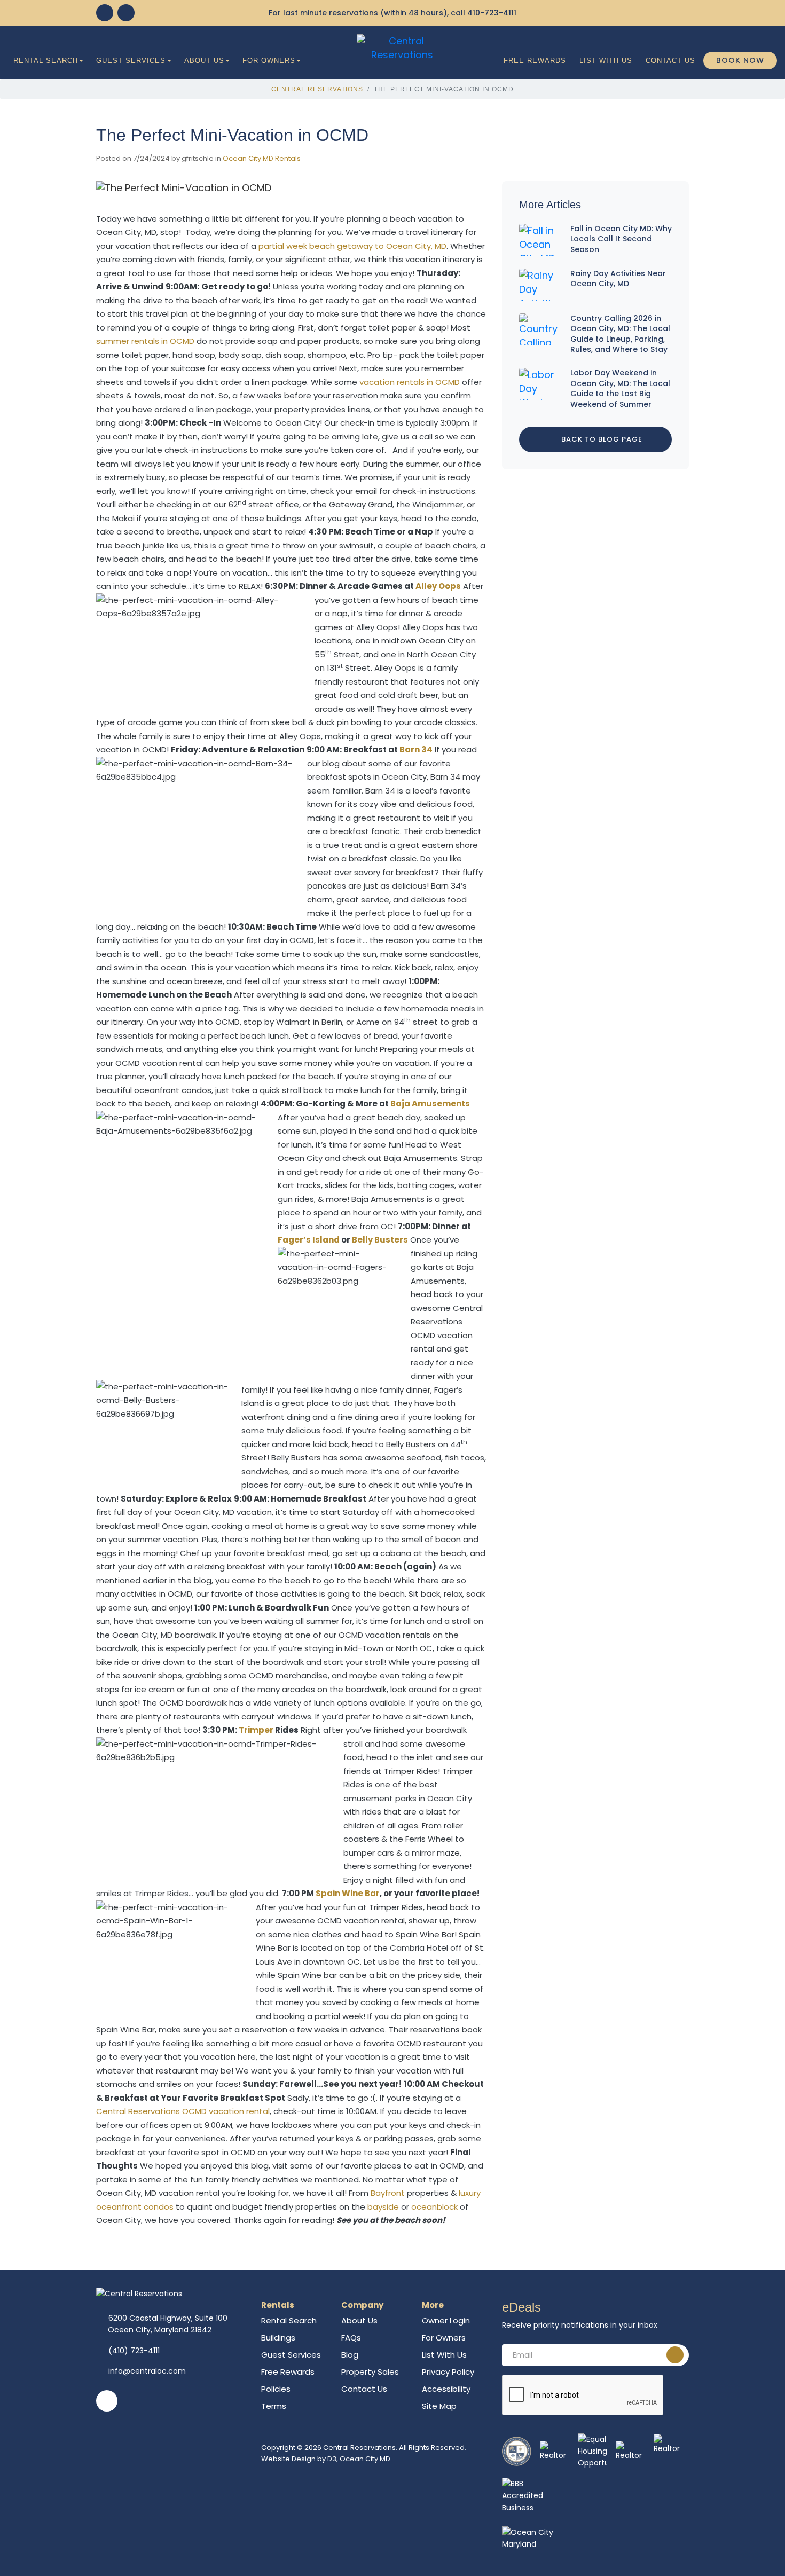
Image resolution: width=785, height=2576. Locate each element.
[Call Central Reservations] (126, 13)
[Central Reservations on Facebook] (105, 13)
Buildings (278, 2338)
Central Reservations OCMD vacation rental (183, 2111)
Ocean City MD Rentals (262, 158)
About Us (204, 61)
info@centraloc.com (147, 2371)
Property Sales (370, 2372)
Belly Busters (380, 1240)
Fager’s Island (309, 1240)
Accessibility (446, 2389)
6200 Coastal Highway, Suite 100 (168, 2324)
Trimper (256, 1730)
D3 (332, 2459)
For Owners (269, 61)
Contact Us (670, 61)
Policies (276, 2389)
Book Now (740, 60)
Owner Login (446, 2320)
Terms (274, 2406)
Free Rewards (535, 61)
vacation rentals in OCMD (410, 382)
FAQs (351, 2338)
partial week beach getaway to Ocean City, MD (352, 246)
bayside (383, 2207)
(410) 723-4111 (134, 2351)
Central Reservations (317, 89)
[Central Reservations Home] (402, 47)
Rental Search (46, 61)
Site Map (439, 2406)
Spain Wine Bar (348, 1893)
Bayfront (388, 2193)
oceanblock (434, 2207)
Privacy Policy (448, 2372)
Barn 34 (416, 749)
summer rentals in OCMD (145, 341)
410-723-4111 (492, 13)
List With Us (606, 61)
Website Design (288, 2459)
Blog (350, 2355)
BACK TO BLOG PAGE (601, 439)
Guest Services (131, 61)
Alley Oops (438, 586)
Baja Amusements (430, 1104)
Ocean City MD (365, 2459)
